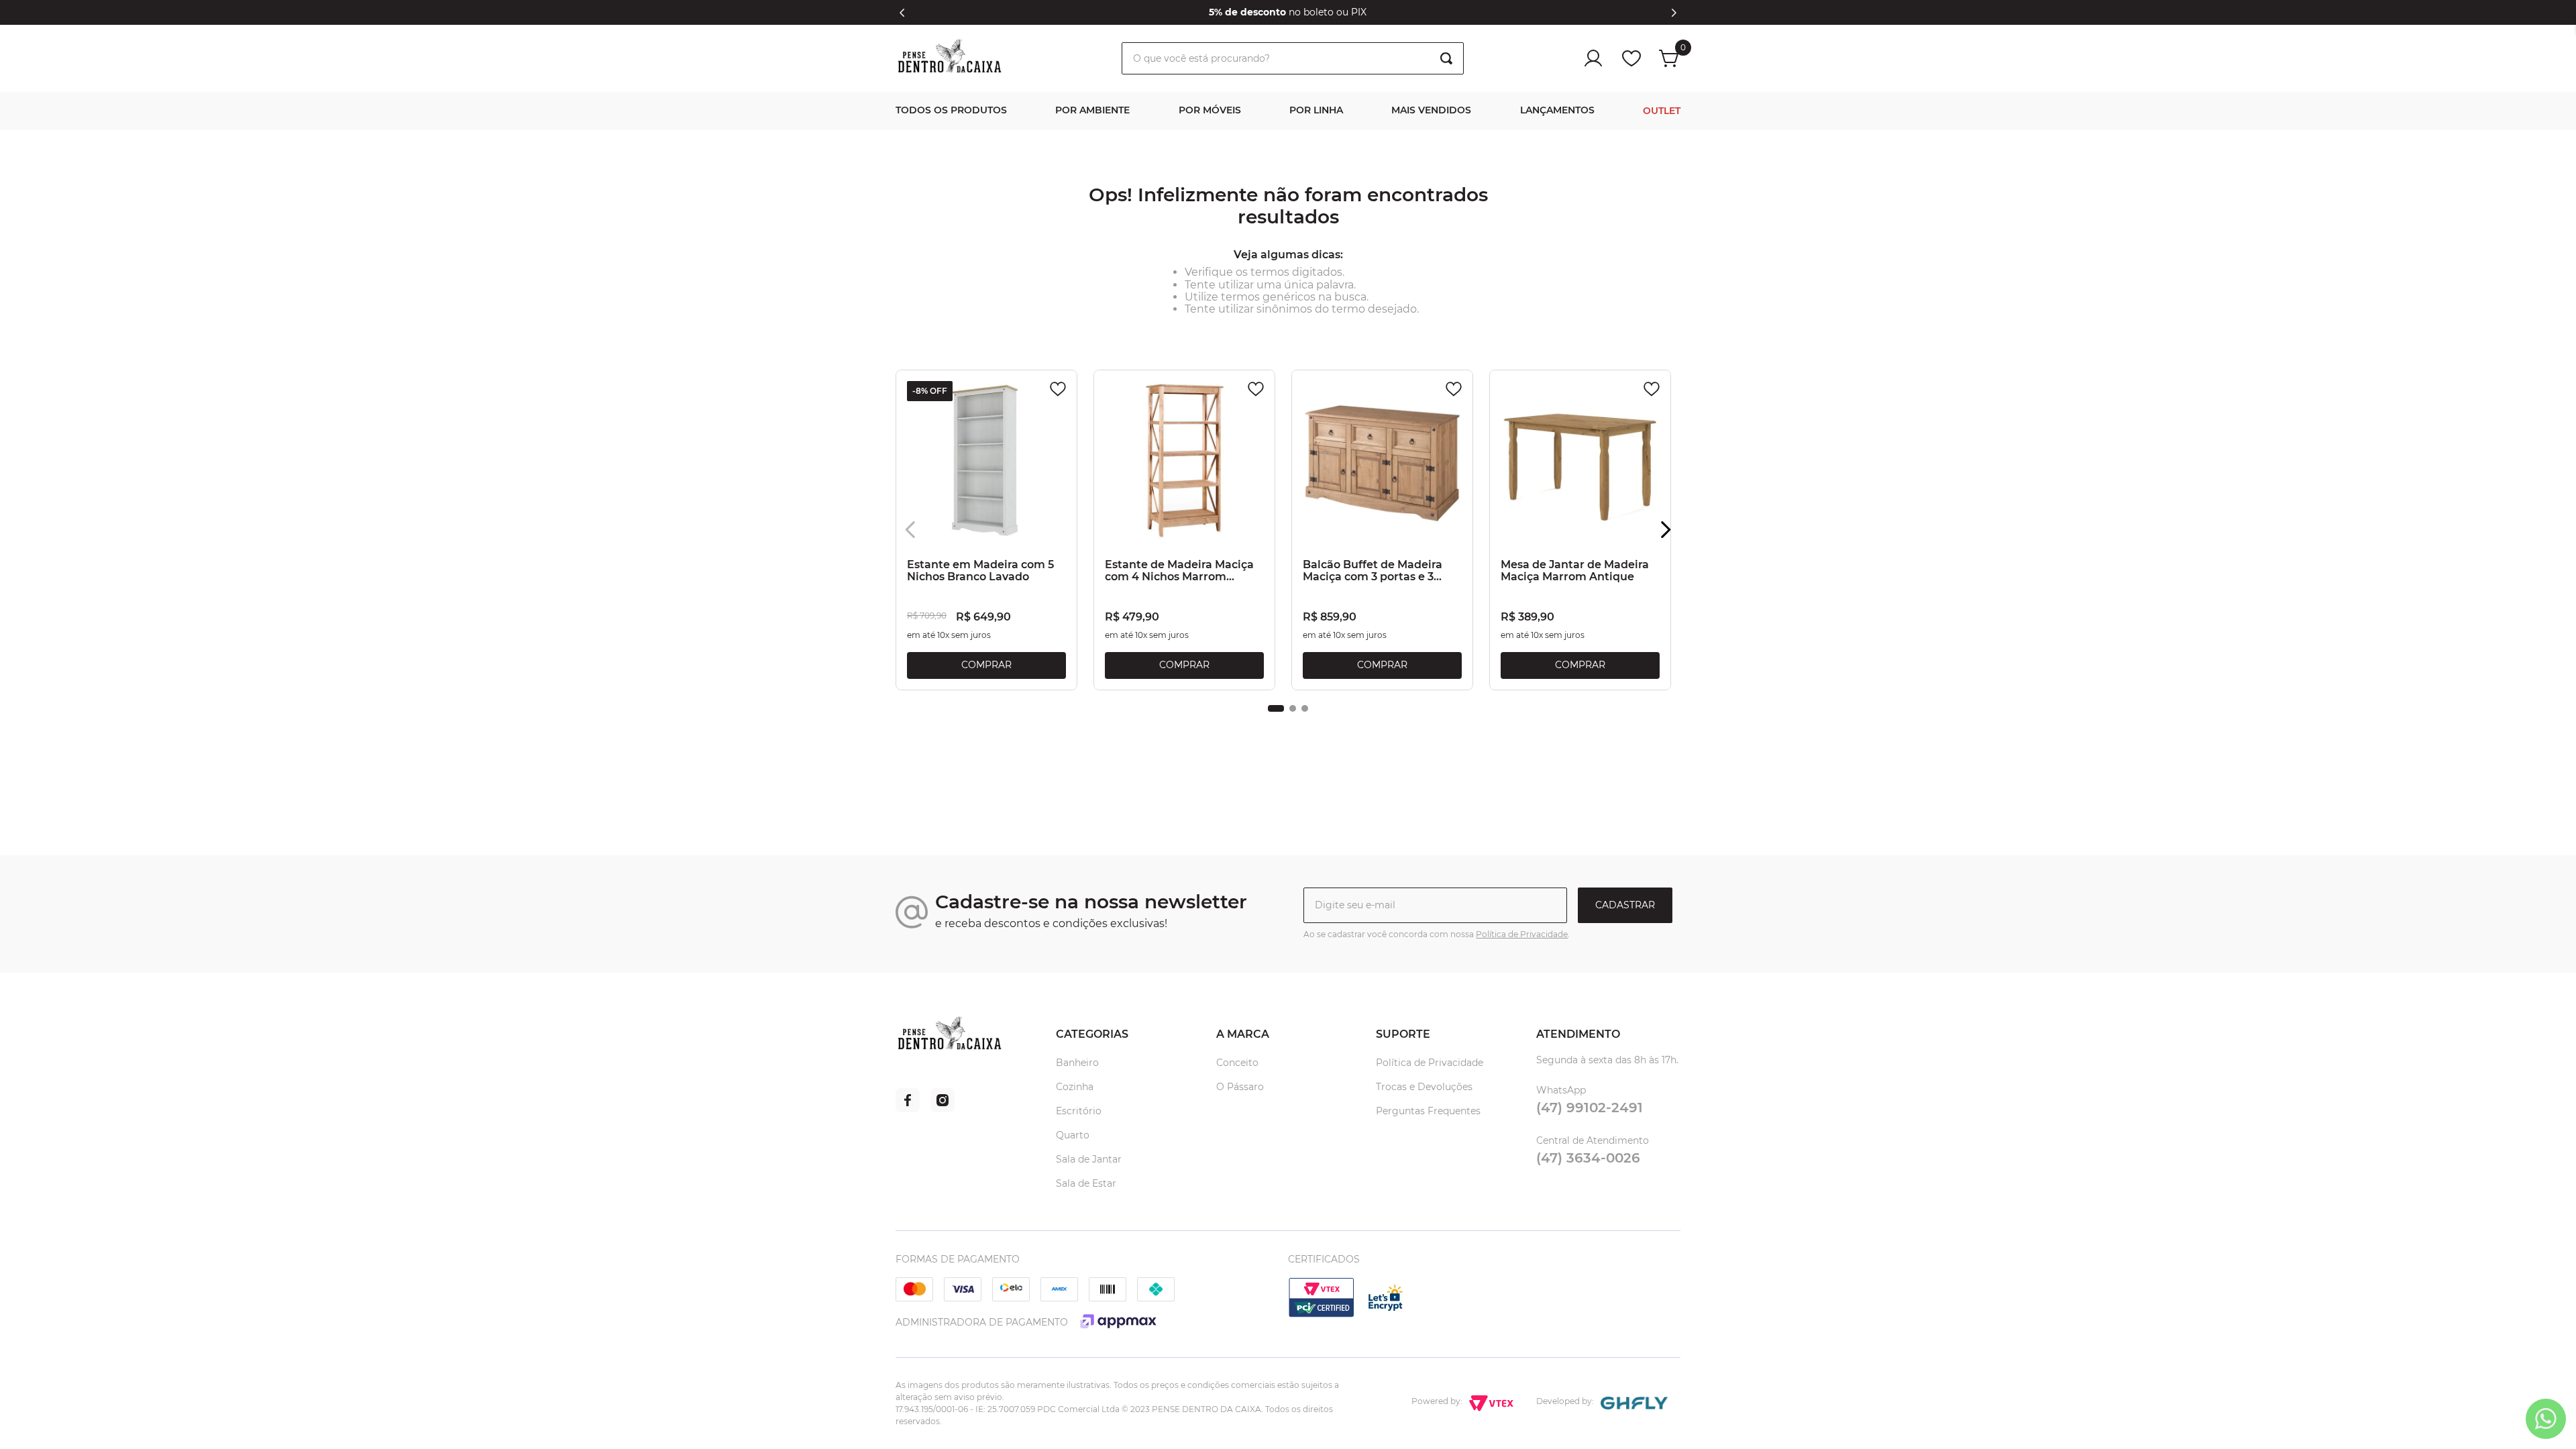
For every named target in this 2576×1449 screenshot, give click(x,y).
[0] (1670, 58)
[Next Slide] (1674, 13)
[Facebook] (908, 1109)
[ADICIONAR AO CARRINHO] (986, 665)
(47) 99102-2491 (1590, 1108)
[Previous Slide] (902, 13)
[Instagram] (943, 1109)
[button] (1276, 708)
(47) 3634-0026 (1588, 1158)
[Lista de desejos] (1631, 58)
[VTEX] (1322, 1315)
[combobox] (1293, 58)
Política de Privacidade (1522, 934)
